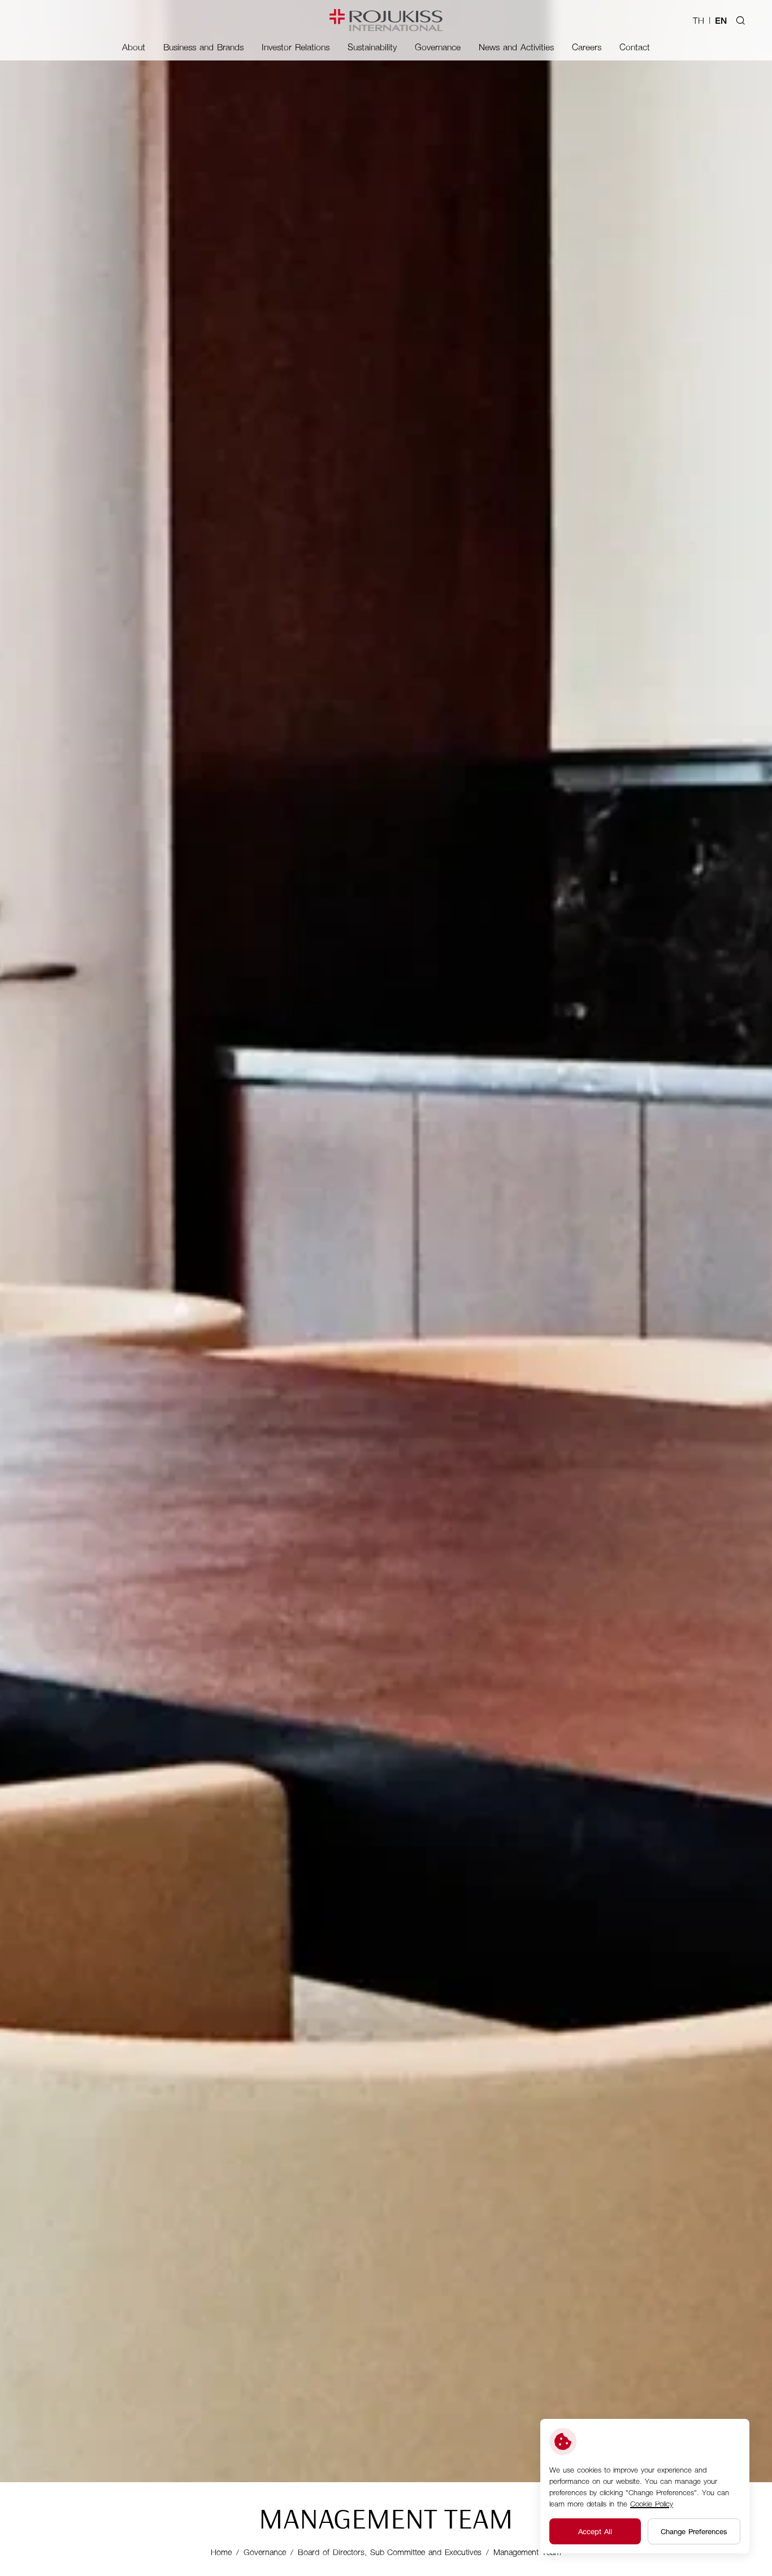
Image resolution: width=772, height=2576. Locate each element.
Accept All (595, 2531)
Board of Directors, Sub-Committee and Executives (390, 2552)
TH (699, 20)
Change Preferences (694, 2531)
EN (721, 20)
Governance (265, 2552)
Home (221, 2552)
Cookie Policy (652, 2503)
